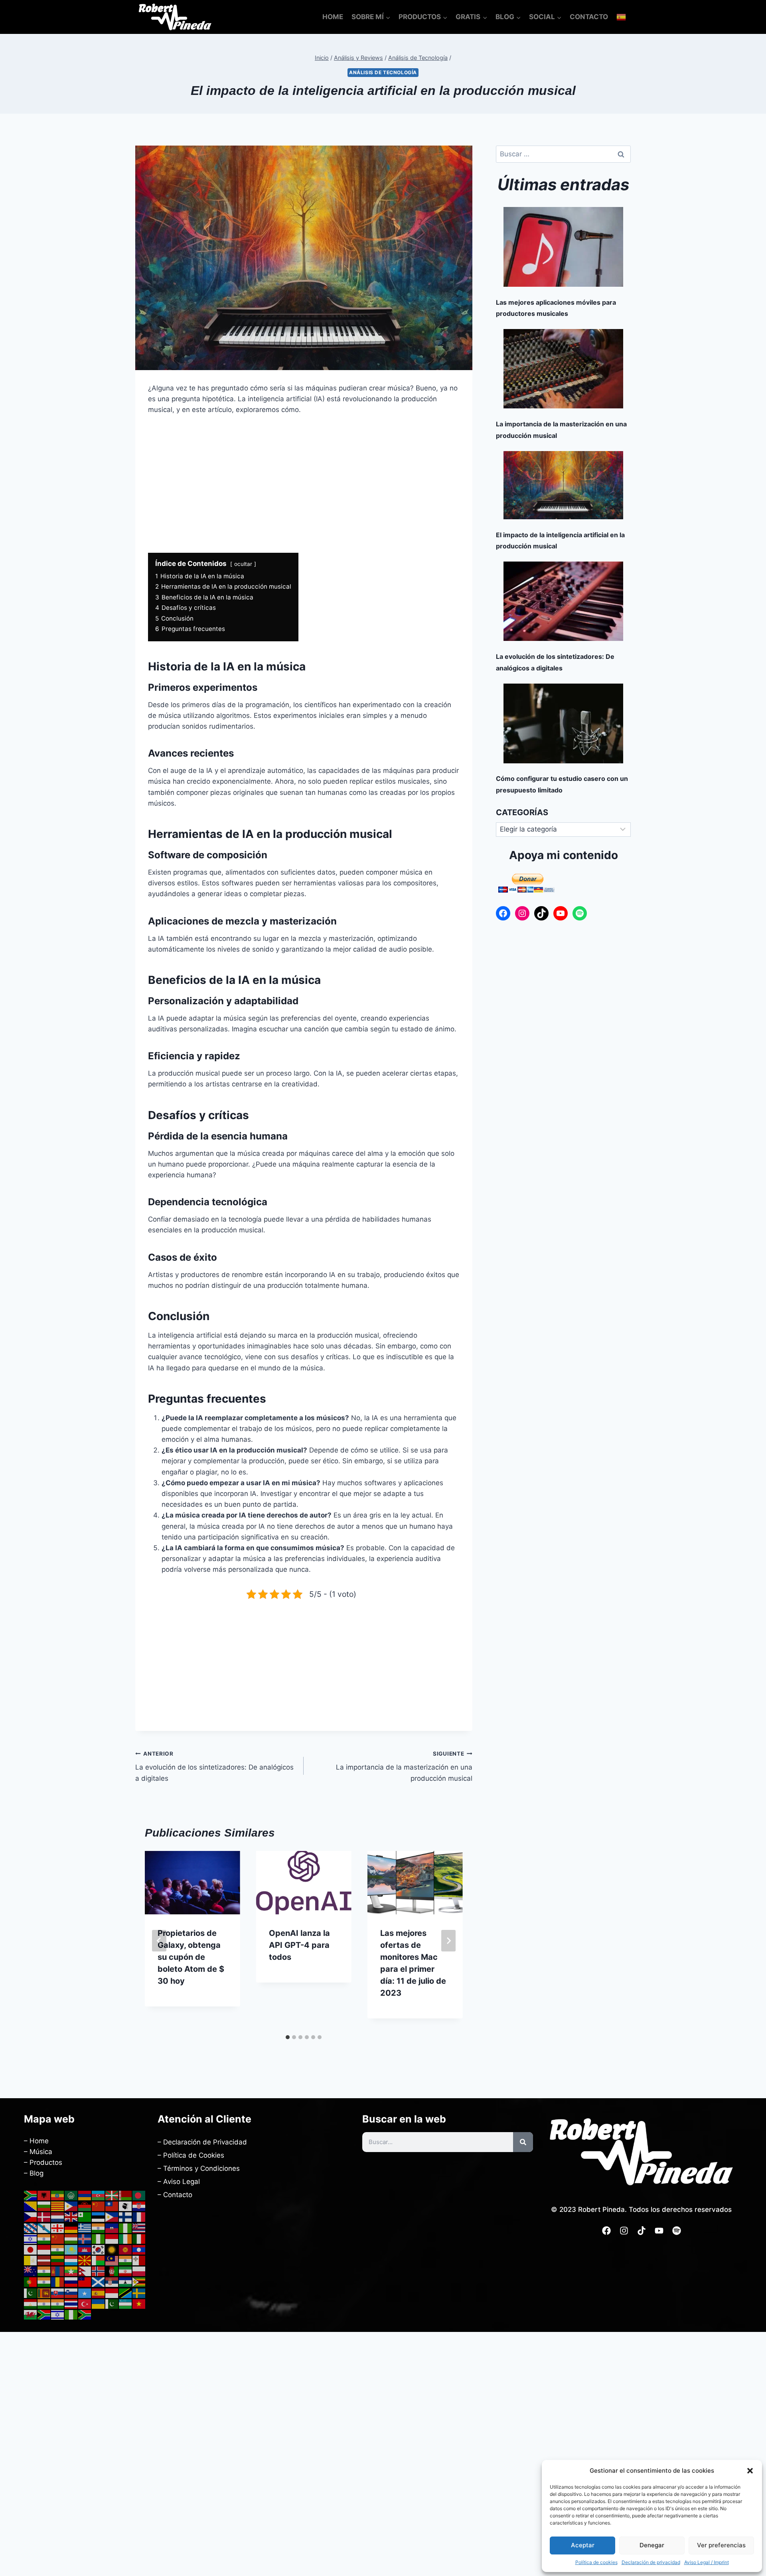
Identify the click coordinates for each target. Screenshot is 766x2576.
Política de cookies (596, 2562)
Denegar (652, 2545)
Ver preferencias (721, 2545)
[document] (383, 1288)
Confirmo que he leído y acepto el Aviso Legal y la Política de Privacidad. (319, 1345)
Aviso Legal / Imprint (707, 2562)
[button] (750, 2471)
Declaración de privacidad (651, 2562)
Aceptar (583, 2545)
